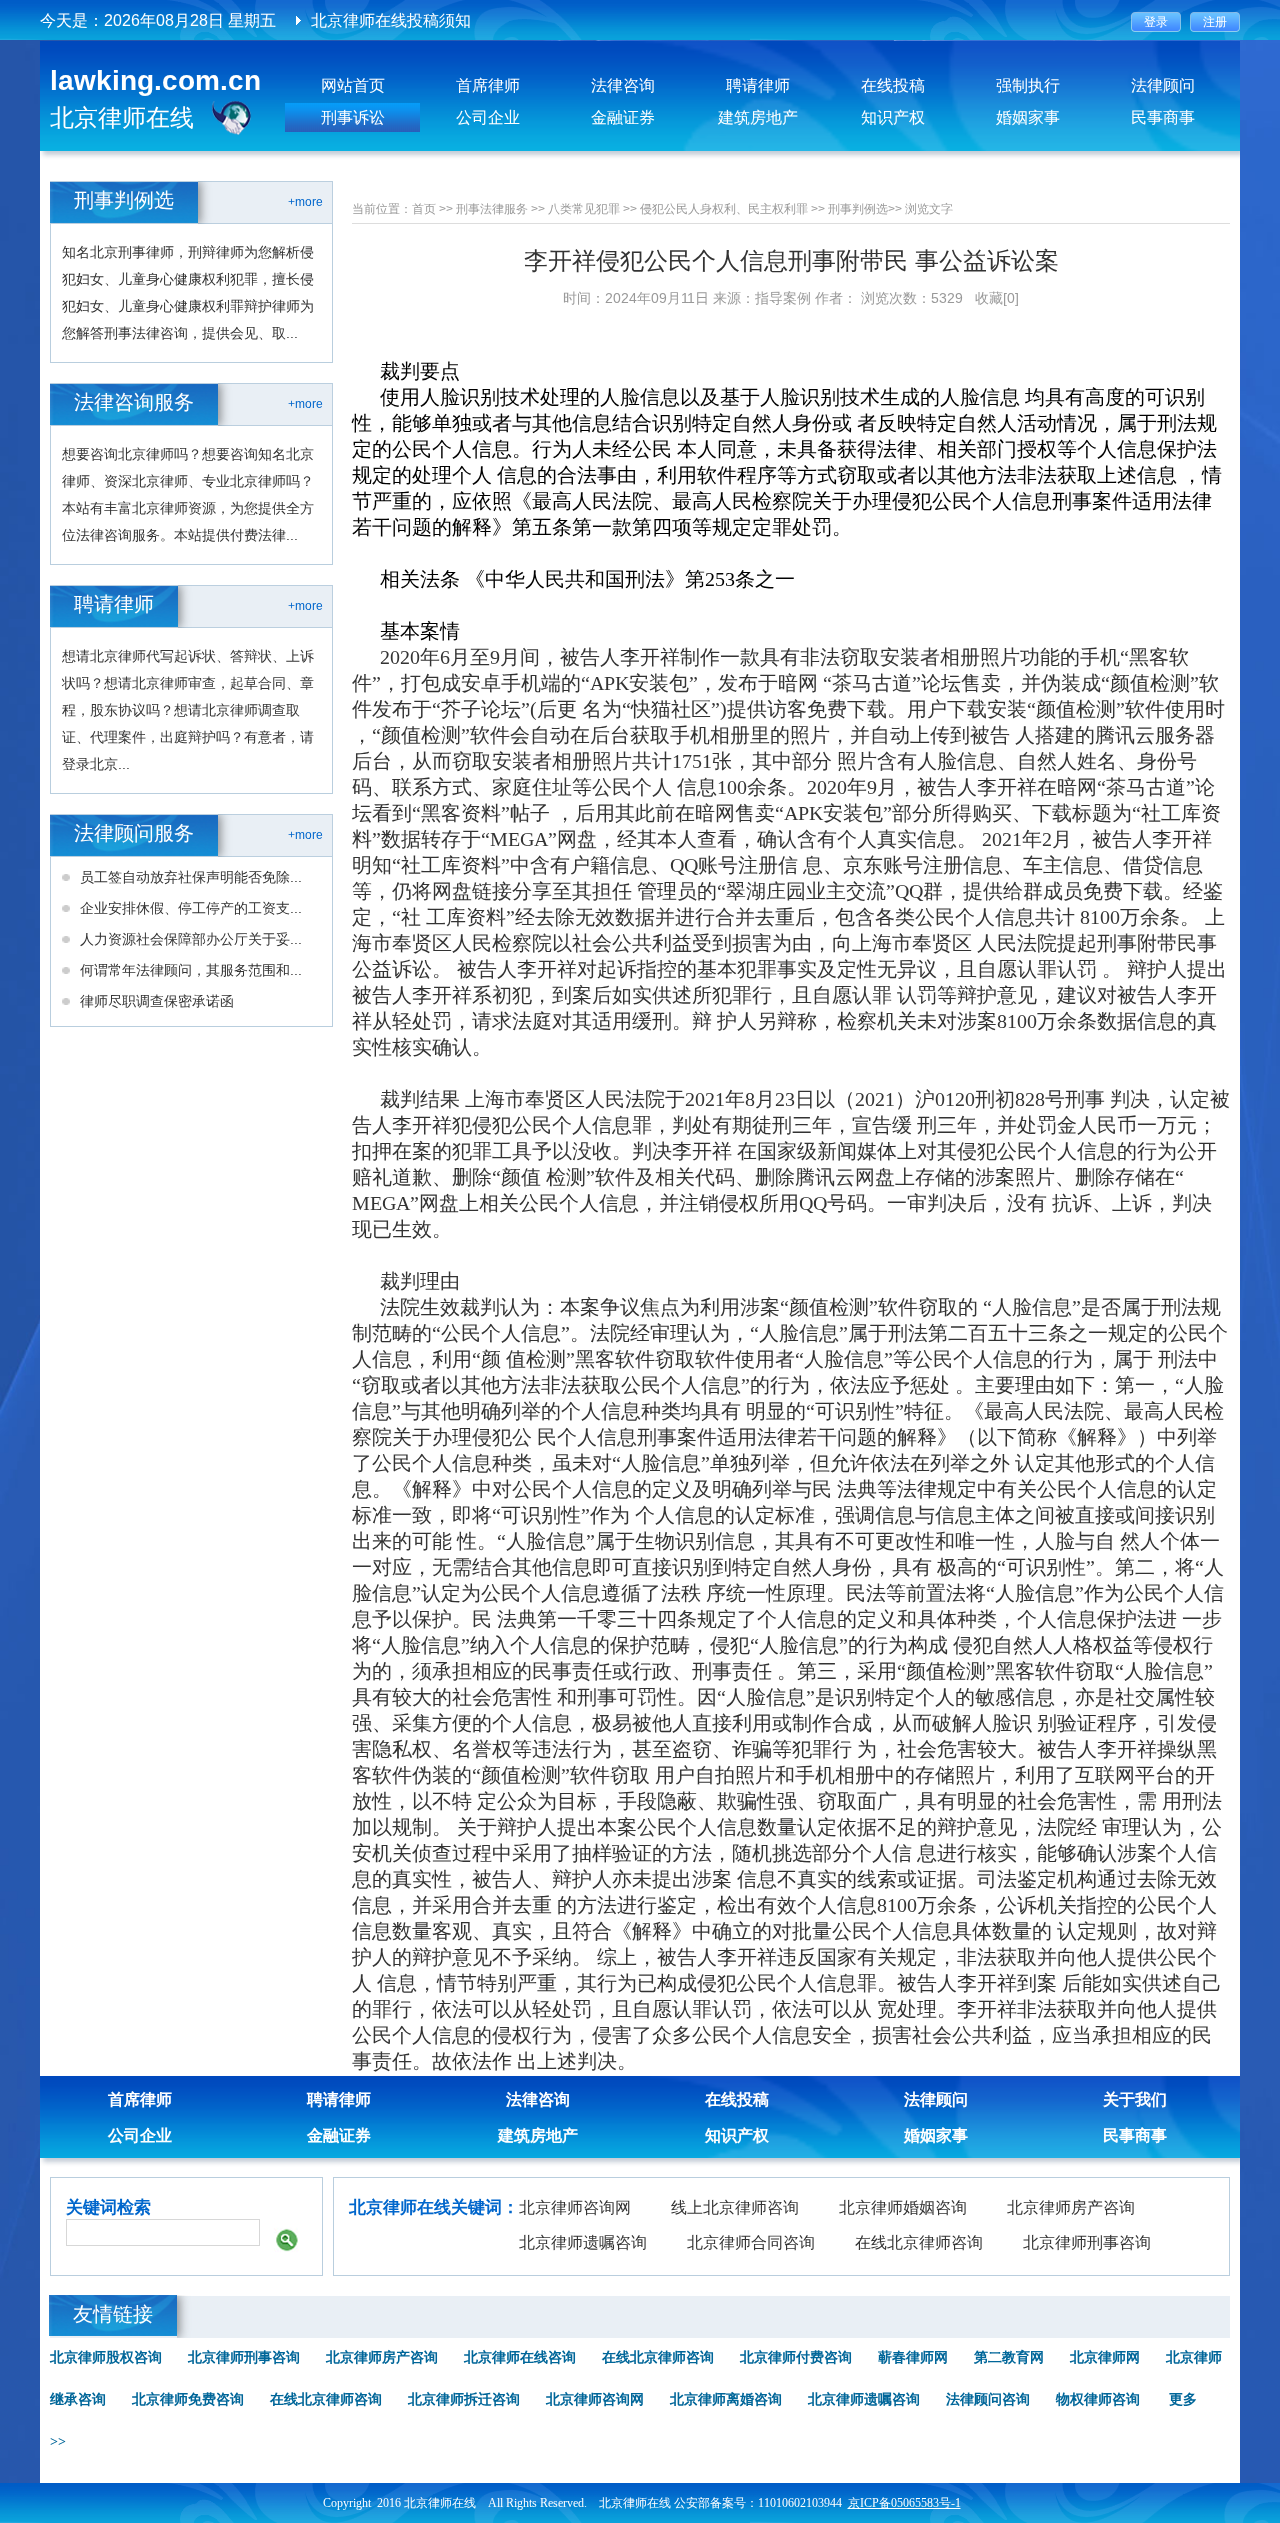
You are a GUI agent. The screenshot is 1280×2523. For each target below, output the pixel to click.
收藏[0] (997, 298)
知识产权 (893, 117)
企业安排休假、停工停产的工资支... (191, 908)
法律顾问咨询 (988, 2399)
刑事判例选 (858, 209)
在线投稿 (893, 85)
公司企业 (488, 117)
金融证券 (623, 117)
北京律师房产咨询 (1071, 2207)
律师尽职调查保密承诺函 (157, 1001)
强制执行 (1028, 85)
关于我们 (1135, 2099)
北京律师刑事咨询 (1087, 2242)
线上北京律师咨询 (735, 2207)
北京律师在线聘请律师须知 (407, 20)
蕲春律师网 (913, 2357)
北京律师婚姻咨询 (903, 2207)
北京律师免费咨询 (188, 2399)
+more (305, 202)
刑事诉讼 (353, 117)
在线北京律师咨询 (919, 2242)
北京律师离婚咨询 (726, 2399)
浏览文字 (929, 209)
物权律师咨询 (1098, 2399)
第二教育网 (1009, 2357)
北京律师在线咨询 (520, 2357)
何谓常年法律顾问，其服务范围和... (191, 970)
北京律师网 (1105, 2357)
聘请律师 (758, 85)
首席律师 (488, 85)
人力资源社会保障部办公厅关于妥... (191, 939)
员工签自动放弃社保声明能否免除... (191, 877)
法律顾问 (1163, 85)
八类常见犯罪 (584, 209)
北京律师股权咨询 (106, 2357)
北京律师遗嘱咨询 (583, 2242)
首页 (424, 209)
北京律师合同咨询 (751, 2242)
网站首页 (353, 85)
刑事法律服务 (492, 209)
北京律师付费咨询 (796, 2357)
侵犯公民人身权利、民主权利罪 (724, 209)
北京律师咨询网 (575, 2207)
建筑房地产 (758, 117)
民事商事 (1163, 117)
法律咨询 (623, 85)
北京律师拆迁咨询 (464, 2399)
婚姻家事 (1028, 117)
